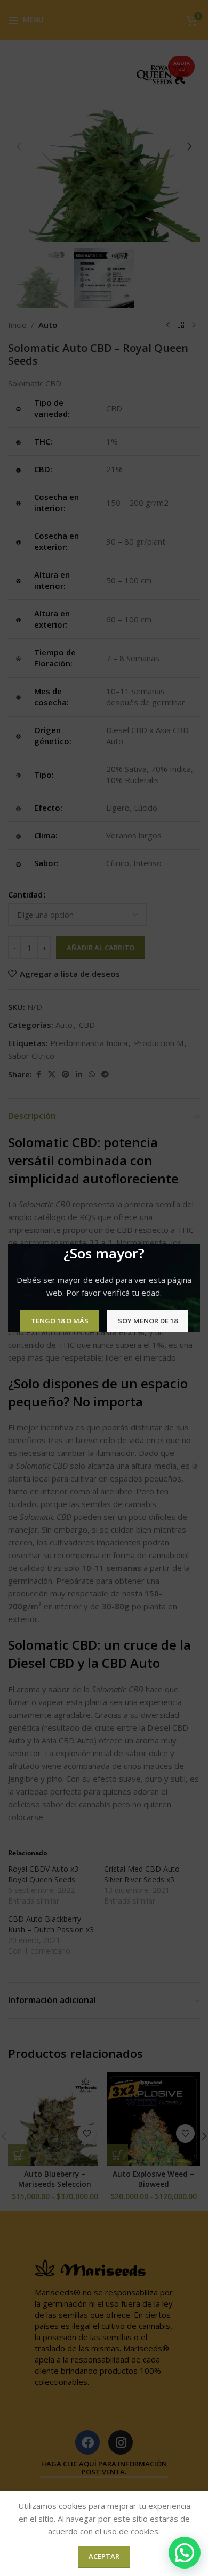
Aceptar (104, 2556)
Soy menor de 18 (148, 1321)
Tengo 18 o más (60, 1321)
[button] (185, 2553)
